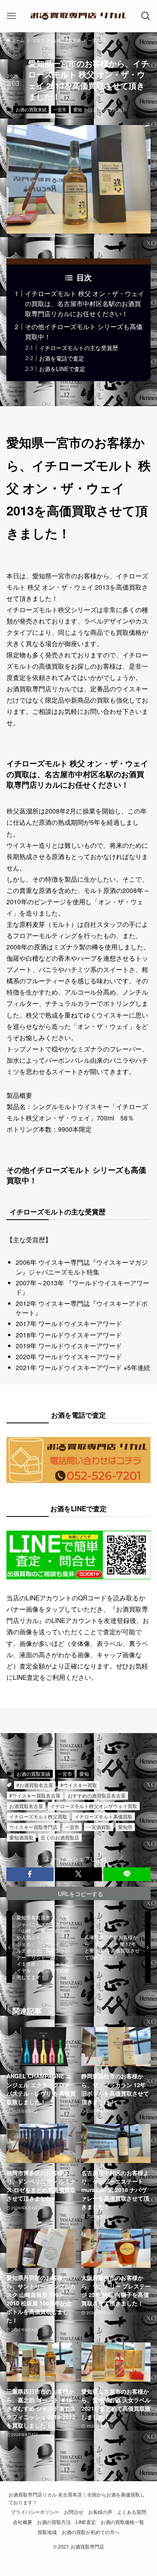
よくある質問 (132, 2512)
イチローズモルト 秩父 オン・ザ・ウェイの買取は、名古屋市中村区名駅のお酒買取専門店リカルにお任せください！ (85, 303)
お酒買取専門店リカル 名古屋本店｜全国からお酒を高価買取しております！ (77, 2498)
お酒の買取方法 (54, 2522)
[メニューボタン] (11, 16)
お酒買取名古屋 (26, 1806)
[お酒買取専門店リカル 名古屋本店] (78, 16)
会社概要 (23, 2522)
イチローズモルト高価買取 (103, 1816)
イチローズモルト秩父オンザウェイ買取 (94, 1806)
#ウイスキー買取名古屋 (35, 1795)
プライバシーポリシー (35, 2512)
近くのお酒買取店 (60, 1837)
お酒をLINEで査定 (62, 369)
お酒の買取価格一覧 (122, 2522)
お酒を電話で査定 (62, 358)
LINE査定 (86, 2522)
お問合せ (74, 2512)
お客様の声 (100, 2512)
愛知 (78, 109)
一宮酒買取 (99, 1827)
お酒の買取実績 (31, 109)
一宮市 (60, 109)
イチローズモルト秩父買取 (38, 1816)
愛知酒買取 (21, 1837)
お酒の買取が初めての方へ (91, 2532)
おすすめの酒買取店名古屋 (97, 1795)
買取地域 (47, 2532)
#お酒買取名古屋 (35, 1785)
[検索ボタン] (146, 16)
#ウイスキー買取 (79, 1785)
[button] (30, 1874)
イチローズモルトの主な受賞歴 (78, 348)
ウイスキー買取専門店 (33, 1827)
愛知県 (125, 1827)
